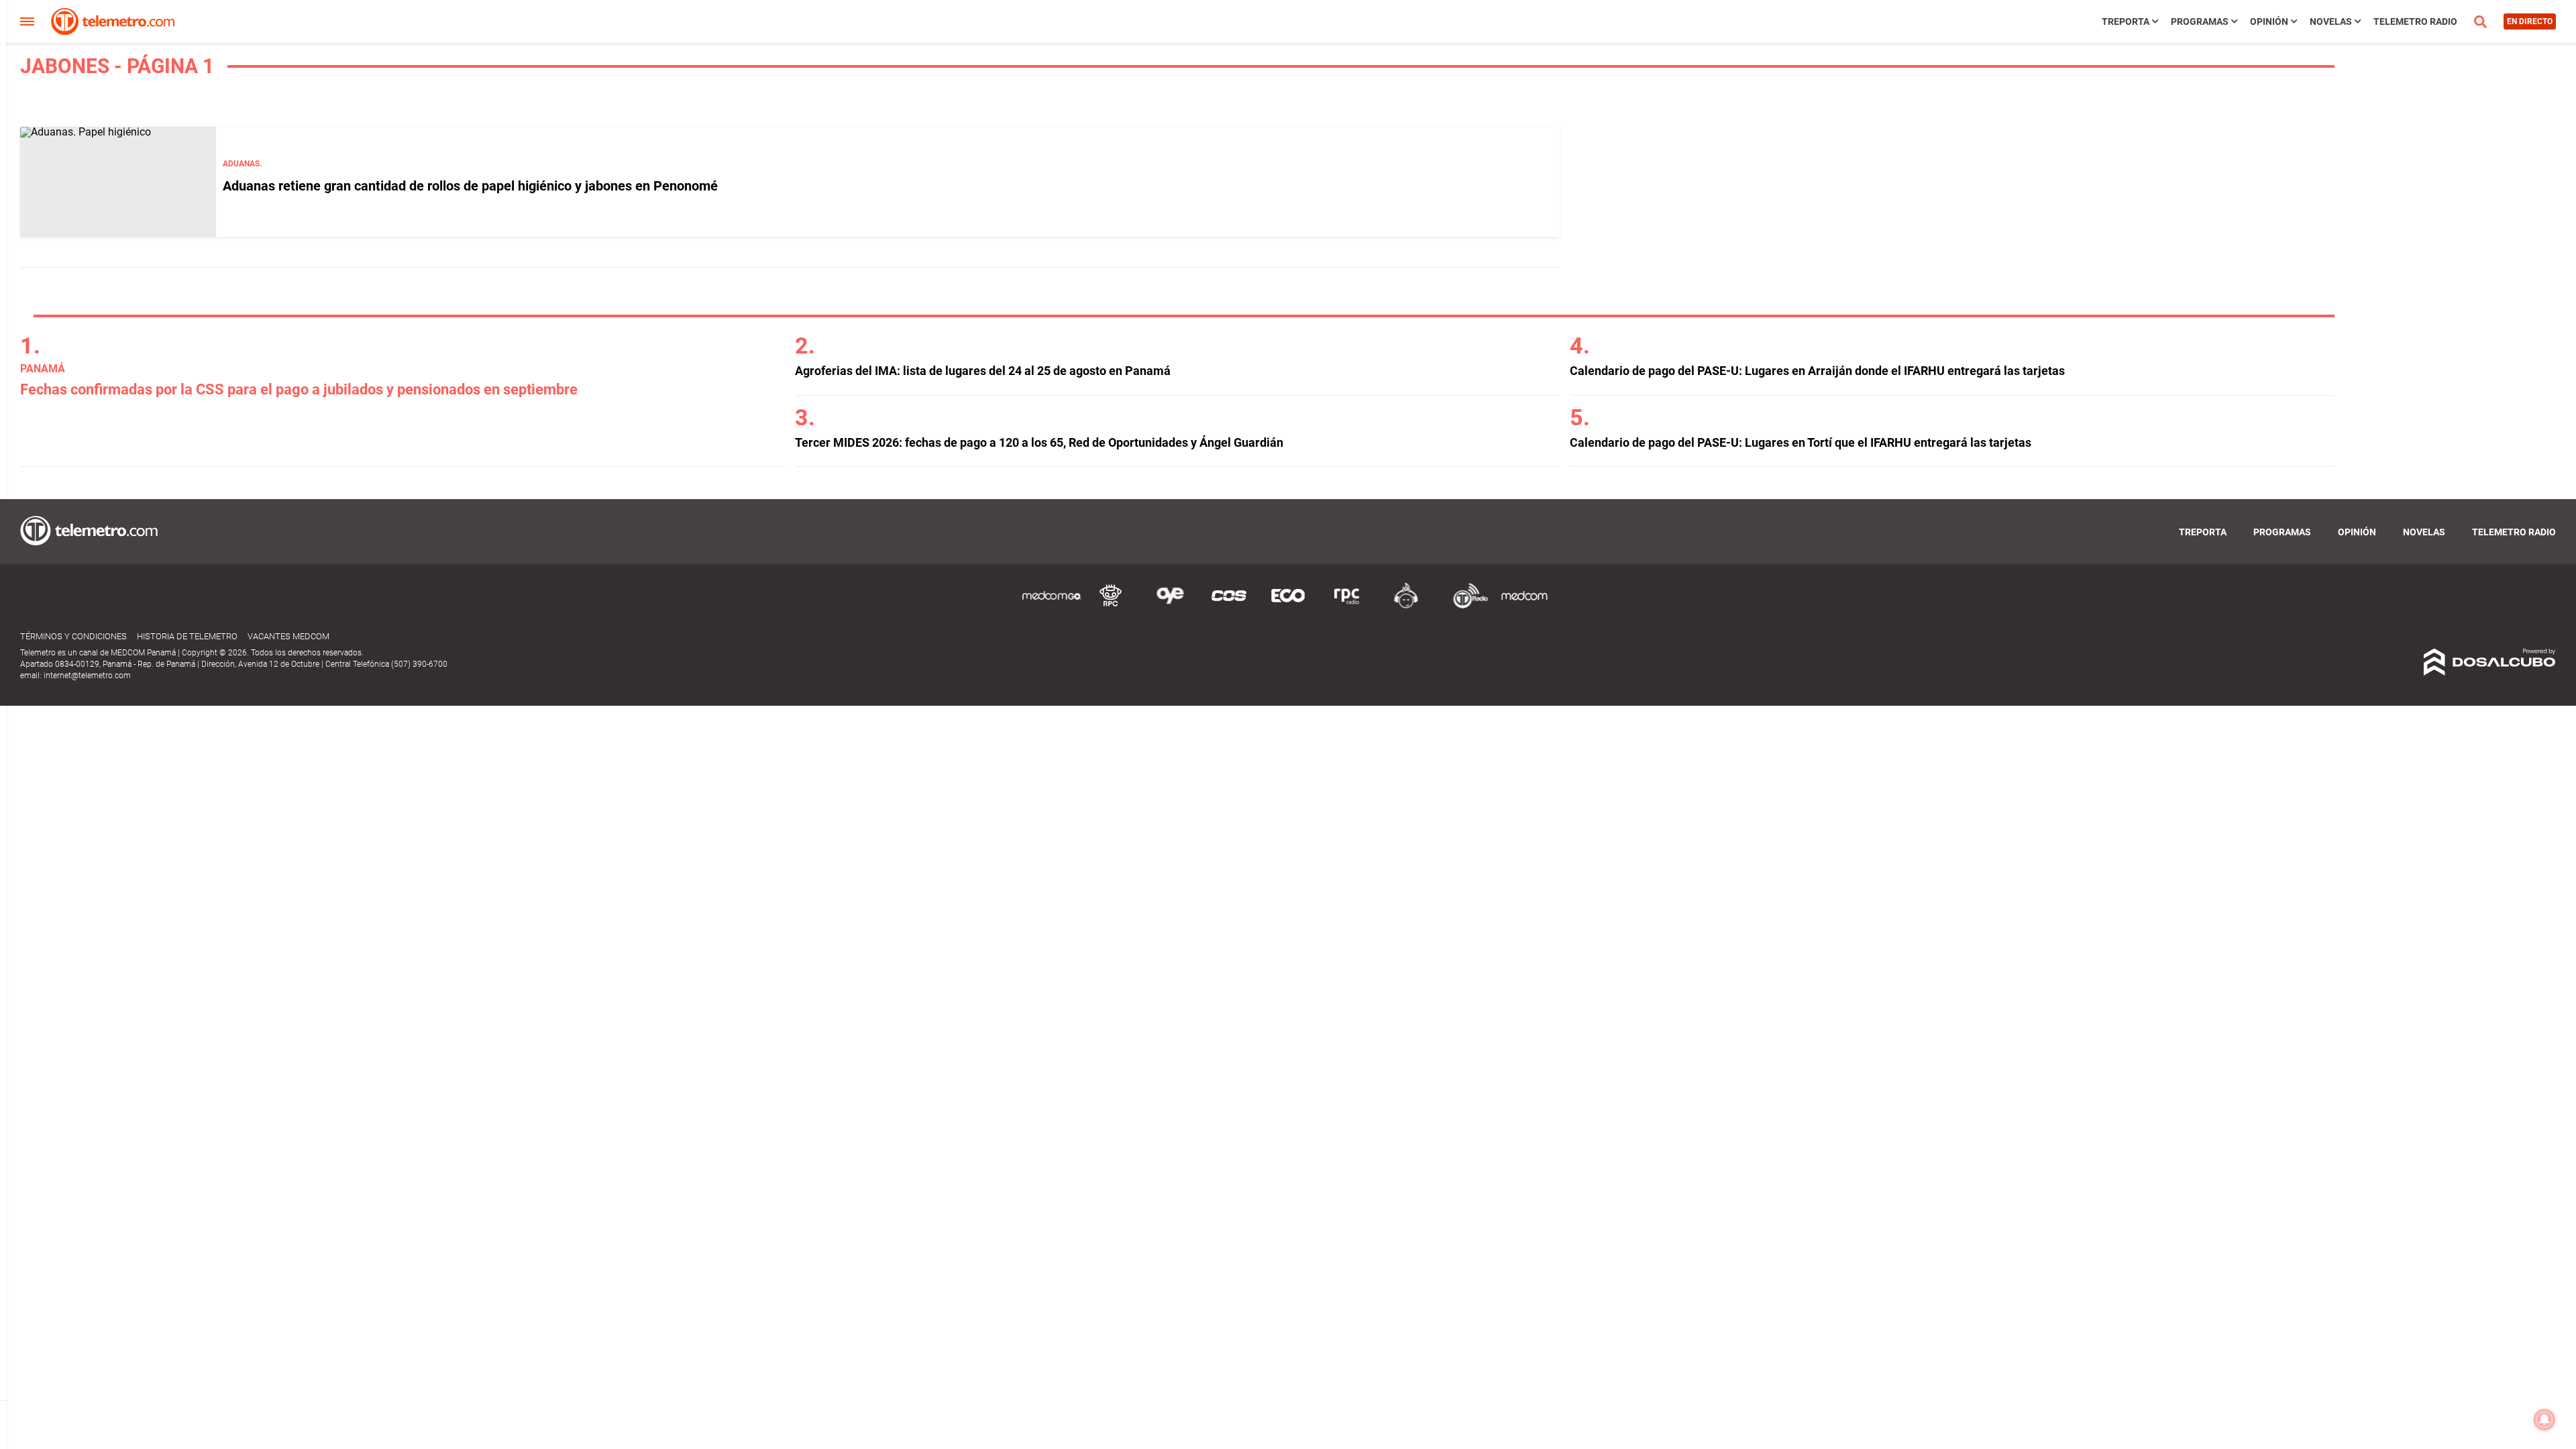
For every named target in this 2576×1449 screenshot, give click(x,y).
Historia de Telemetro (187, 636)
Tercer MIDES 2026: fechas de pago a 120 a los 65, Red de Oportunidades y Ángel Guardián (1039, 442)
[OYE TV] (1170, 606)
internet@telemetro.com (87, 676)
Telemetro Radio (2415, 21)
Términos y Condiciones (73, 636)
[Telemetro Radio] (1465, 606)
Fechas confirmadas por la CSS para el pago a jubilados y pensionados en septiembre (299, 389)
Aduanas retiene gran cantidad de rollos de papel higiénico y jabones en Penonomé (470, 186)
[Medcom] (1524, 606)
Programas (2200, 21)
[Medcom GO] (1052, 606)
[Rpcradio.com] (1347, 606)
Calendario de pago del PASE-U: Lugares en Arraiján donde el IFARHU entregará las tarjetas (1817, 371)
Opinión (2269, 21)
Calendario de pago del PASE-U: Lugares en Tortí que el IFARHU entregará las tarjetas (1801, 442)
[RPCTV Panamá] (1111, 606)
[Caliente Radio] (1406, 606)
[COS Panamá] (1229, 606)
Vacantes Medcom (288, 636)
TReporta (2126, 21)
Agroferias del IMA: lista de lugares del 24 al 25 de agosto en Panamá (983, 371)
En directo (2530, 21)
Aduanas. (242, 164)
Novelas (2331, 21)
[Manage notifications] (2544, 1419)
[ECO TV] (1288, 606)
